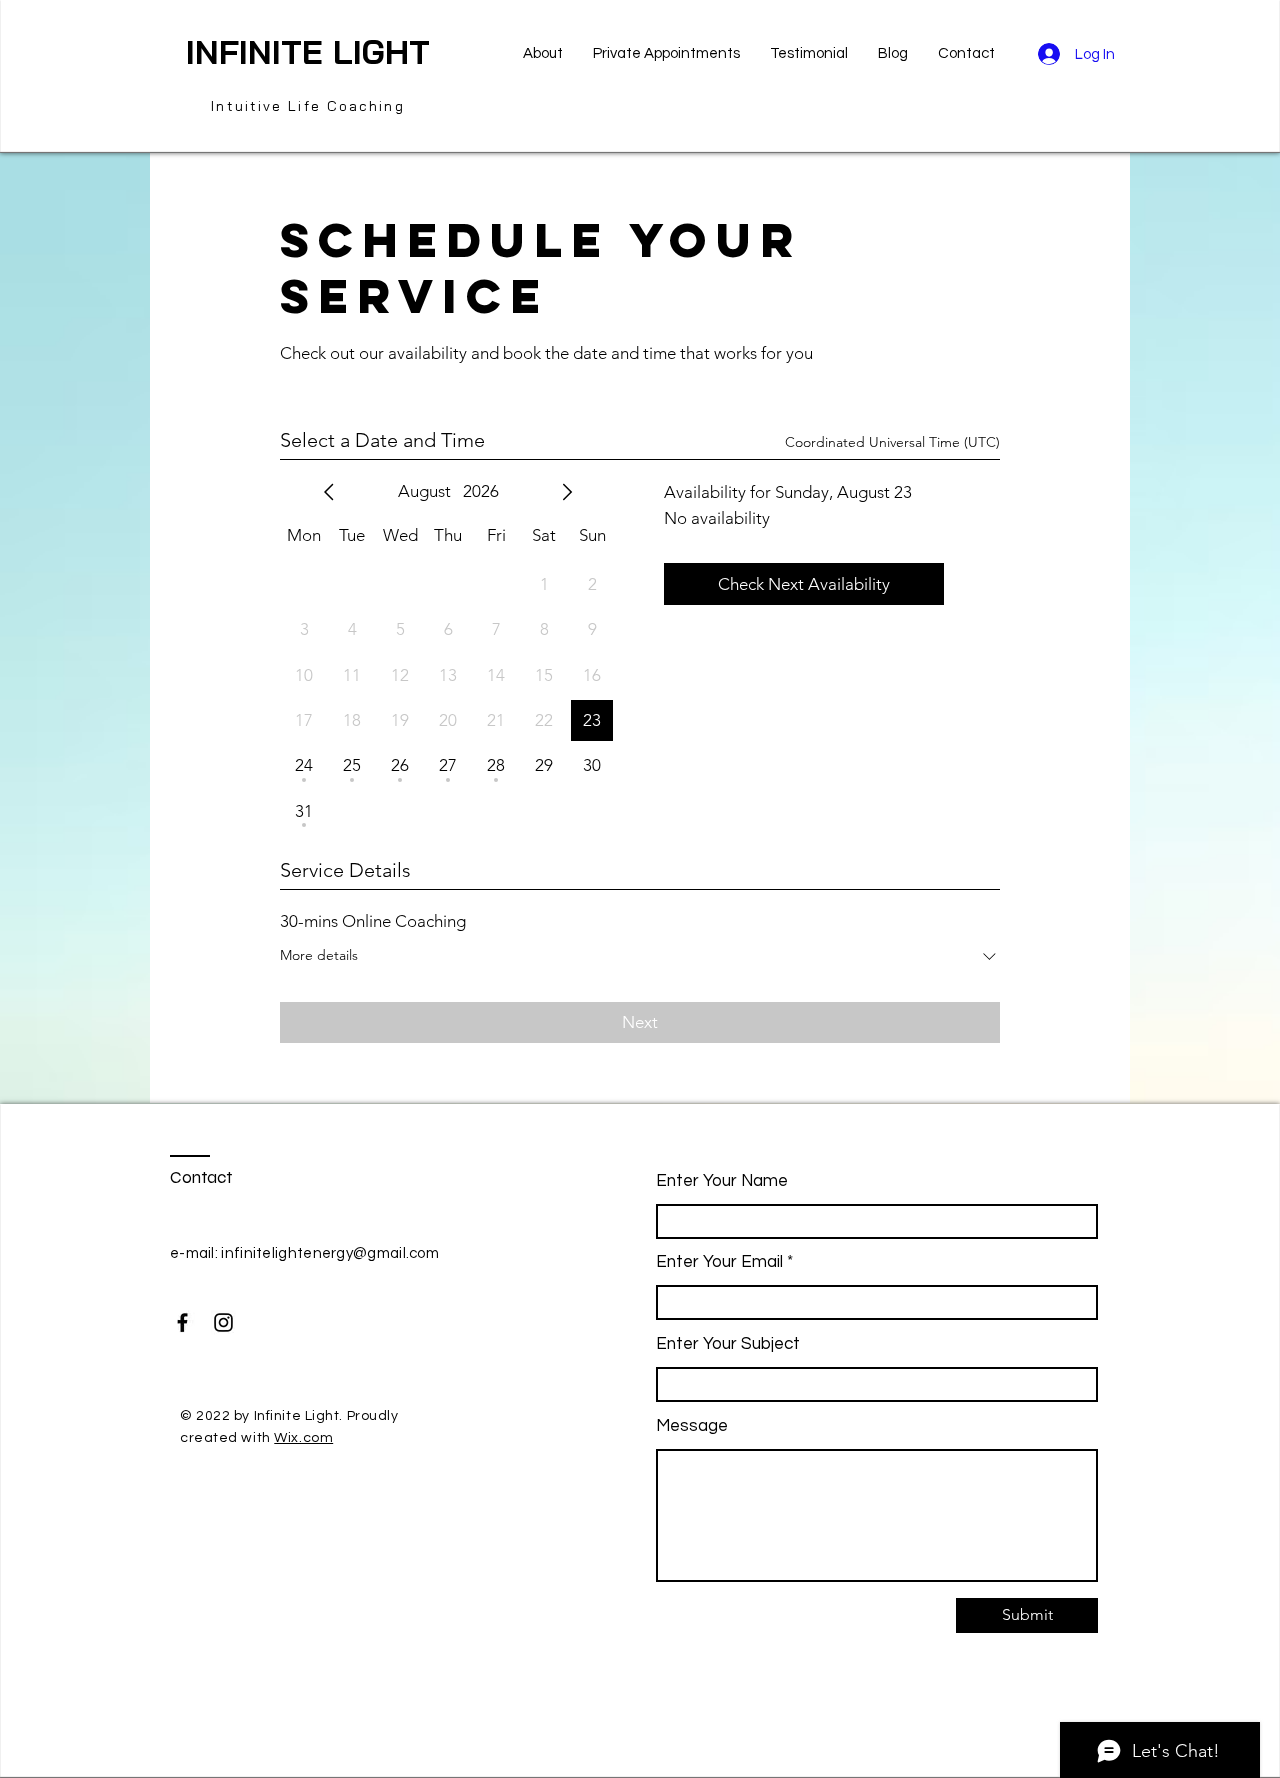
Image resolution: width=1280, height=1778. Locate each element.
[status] (892, 442)
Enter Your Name (722, 1181)
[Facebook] (182, 1322)
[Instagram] (223, 1322)
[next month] (567, 492)
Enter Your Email (719, 1262)
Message (692, 1426)
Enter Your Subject (728, 1344)
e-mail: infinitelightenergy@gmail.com (304, 1253)
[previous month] (329, 492)
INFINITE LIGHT (308, 51)
